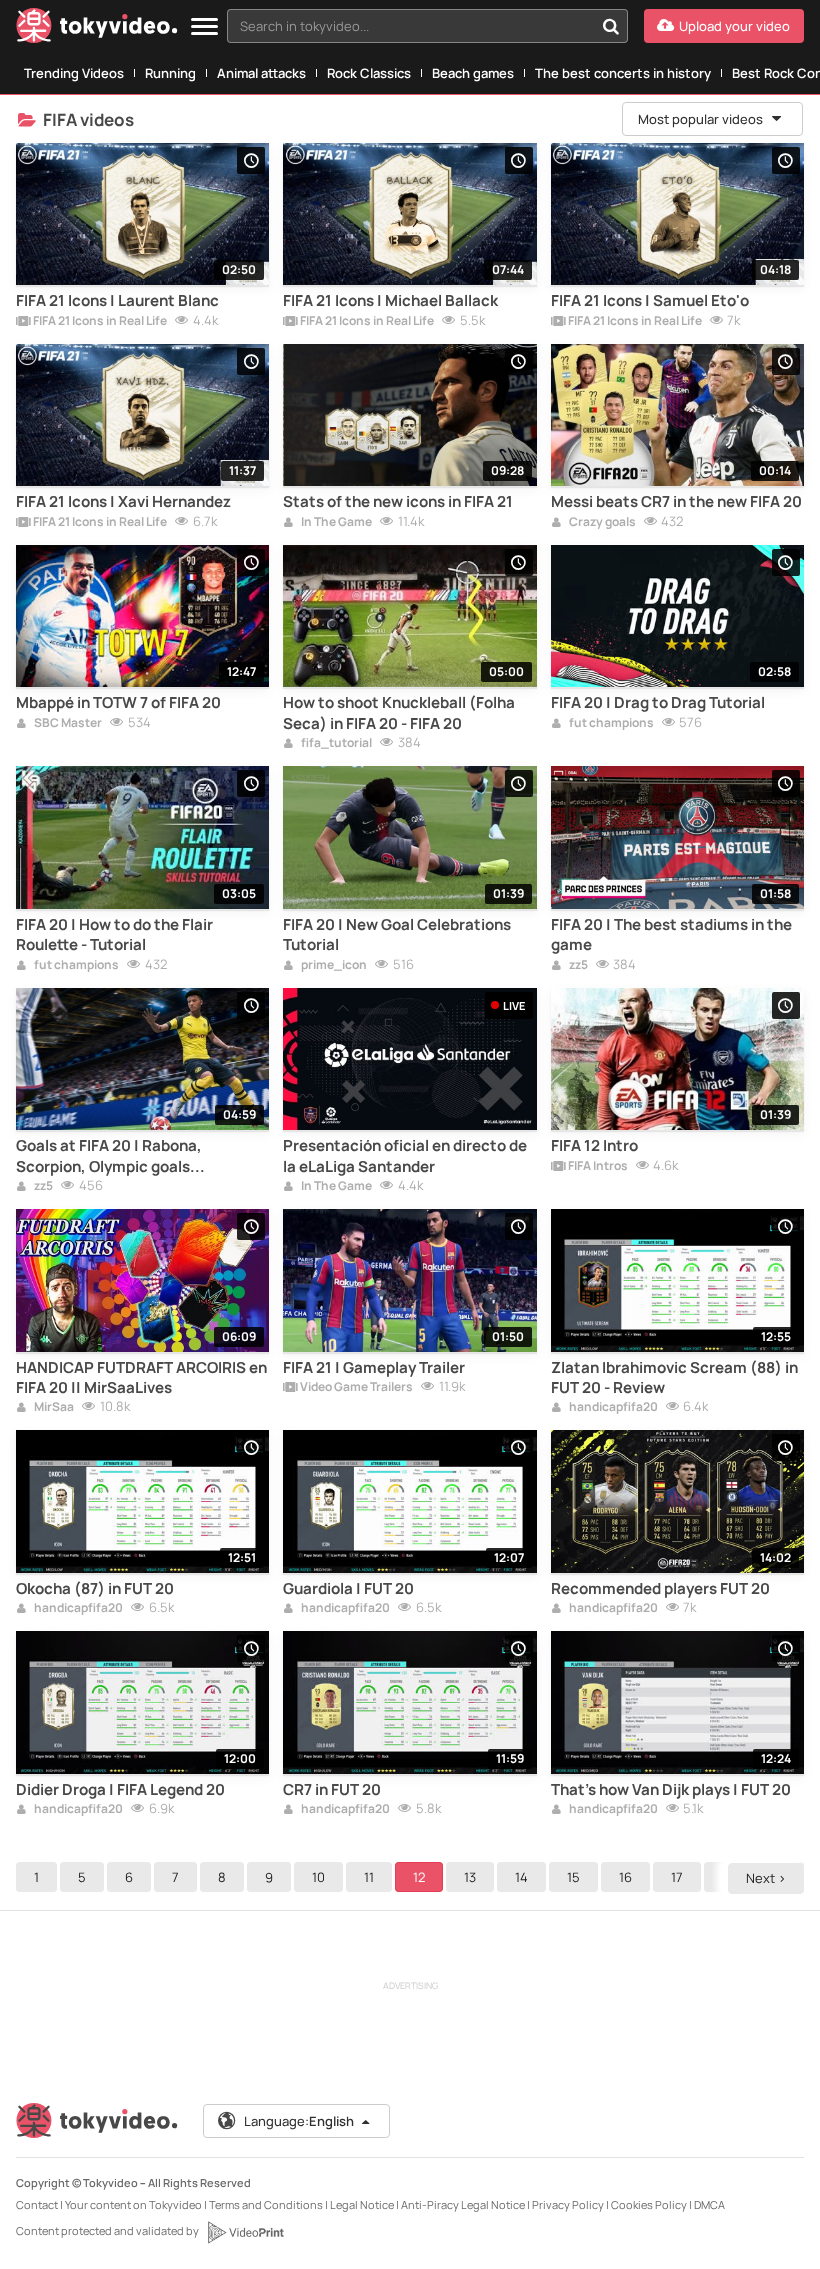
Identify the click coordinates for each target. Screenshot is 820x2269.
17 (677, 1877)
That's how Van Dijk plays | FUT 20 (671, 1790)
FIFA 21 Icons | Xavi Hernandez (123, 502)
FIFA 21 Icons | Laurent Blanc (117, 301)
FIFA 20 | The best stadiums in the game (671, 935)
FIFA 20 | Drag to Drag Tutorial (658, 703)
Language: (299, 2121)
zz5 (577, 966)
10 (318, 1877)
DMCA (709, 2204)
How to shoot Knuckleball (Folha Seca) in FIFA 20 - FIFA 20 (399, 713)
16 (625, 1877)
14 (521, 1877)
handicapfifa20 (612, 1408)
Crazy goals (601, 523)
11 (369, 1877)
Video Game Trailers (355, 1388)
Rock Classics (369, 73)
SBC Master (67, 724)
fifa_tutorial (335, 744)
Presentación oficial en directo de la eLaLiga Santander (405, 1156)
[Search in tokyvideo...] (611, 26)
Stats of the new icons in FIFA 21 (398, 502)
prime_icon (333, 966)
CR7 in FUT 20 (332, 1790)
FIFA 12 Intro (594, 1146)
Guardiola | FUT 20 (348, 1589)
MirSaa (53, 1408)
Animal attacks (261, 73)
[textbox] (410, 26)
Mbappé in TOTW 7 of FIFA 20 (118, 703)
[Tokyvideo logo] (97, 29)
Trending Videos (74, 73)
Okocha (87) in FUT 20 (95, 1589)
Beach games (473, 73)
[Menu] (204, 27)
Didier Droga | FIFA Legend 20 (120, 1790)
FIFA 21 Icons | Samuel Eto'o (650, 301)
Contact (37, 2204)
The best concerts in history (623, 73)
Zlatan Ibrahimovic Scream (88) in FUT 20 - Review (674, 1378)
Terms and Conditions (266, 2204)
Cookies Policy (649, 2204)
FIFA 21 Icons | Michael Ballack (390, 301)
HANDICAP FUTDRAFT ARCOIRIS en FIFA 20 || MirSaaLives (141, 1378)
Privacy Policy (568, 2204)
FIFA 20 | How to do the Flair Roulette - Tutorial (114, 935)
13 (470, 1877)
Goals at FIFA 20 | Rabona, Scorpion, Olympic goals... (110, 1156)
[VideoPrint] (245, 2232)
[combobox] (427, 26)
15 (573, 1877)
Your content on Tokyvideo (133, 2204)
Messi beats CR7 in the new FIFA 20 (676, 502)
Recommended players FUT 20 (660, 1589)
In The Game (335, 523)
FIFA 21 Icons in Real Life (99, 322)
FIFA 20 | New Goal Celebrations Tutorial (397, 935)
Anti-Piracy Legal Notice (463, 2204)
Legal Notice (362, 2204)
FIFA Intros (597, 1167)
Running (170, 73)
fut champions (610, 724)
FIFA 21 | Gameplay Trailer (374, 1368)
